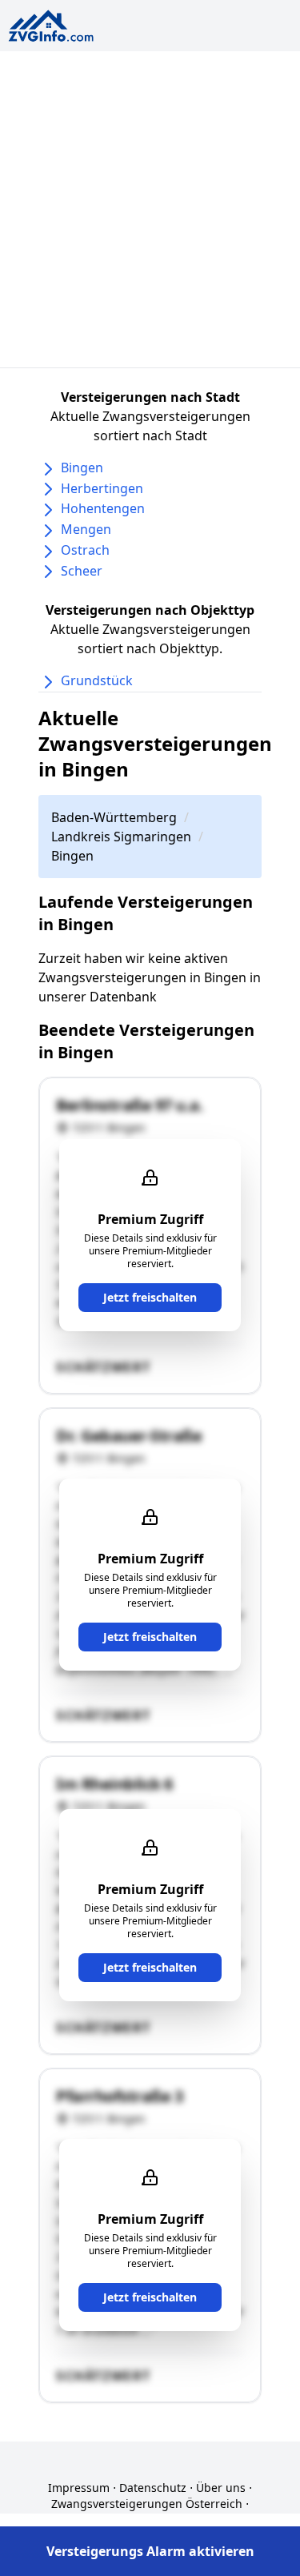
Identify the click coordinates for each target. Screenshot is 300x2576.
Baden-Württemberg (114, 817)
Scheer (82, 571)
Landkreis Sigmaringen (121, 837)
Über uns (221, 2488)
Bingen (82, 467)
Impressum (79, 2488)
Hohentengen (103, 508)
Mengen (86, 529)
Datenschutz (153, 2488)
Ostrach (85, 550)
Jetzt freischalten (150, 1297)
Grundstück (97, 680)
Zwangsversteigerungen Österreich (147, 2504)
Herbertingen (102, 488)
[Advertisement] (150, 209)
